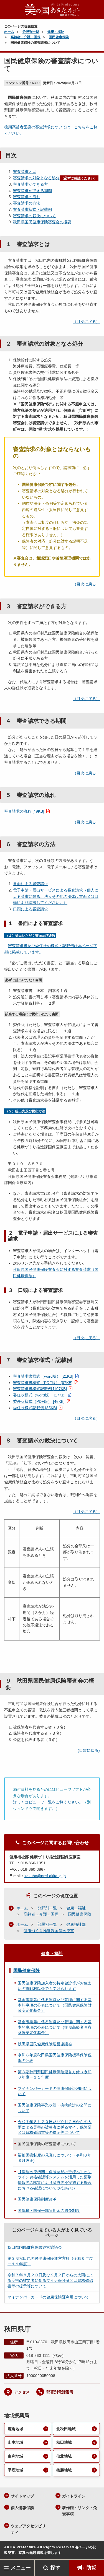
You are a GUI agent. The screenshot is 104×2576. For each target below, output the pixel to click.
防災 (92, 2568)
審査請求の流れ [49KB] (24, 811)
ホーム (9, 32)
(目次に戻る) (89, 1750)
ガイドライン (74, 2496)
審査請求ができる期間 (32, 191)
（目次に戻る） (86, 322)
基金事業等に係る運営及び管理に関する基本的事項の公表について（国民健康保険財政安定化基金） (55, 2005)
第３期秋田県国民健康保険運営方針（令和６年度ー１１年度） (55, 2075)
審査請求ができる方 (31, 184)
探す (55, 2568)
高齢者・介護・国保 (26, 37)
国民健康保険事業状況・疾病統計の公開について (55, 2108)
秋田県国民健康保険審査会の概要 (42, 222)
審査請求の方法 (27, 203)
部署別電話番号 (60, 2392)
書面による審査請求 (31, 884)
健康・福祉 (56, 32)
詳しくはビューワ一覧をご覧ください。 (48, 1802)
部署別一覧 (47, 1924)
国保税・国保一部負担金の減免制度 (49, 2210)
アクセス (22, 2392)
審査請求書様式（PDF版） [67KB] (43, 1383)
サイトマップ (22, 2496)
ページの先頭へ (94, 2551)
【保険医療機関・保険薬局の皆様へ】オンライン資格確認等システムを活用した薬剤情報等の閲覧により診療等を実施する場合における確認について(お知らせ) (55, 2180)
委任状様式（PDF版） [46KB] (39, 1401)
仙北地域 (64, 2456)
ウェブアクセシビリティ (28, 2529)
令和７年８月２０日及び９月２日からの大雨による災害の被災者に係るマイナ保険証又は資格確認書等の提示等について (55, 2127)
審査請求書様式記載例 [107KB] (40, 1389)
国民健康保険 (59, 37)
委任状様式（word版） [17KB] (39, 1395)
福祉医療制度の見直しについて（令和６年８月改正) (55, 2158)
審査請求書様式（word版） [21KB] (43, 1376)
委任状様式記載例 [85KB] (35, 1408)
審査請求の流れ (27, 197)
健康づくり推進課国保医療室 (49, 1931)
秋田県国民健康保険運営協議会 (45, 2044)
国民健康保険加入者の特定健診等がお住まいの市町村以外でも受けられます (55, 1986)
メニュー (21, 2568)
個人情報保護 (22, 2508)
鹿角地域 (16, 2429)
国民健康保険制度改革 (37, 2199)
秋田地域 (64, 2442)
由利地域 (16, 2456)
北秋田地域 (66, 2429)
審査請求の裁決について (34, 216)
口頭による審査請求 (31, 909)
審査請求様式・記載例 (32, 209)
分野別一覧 (31, 32)
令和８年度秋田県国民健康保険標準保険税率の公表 (55, 2058)
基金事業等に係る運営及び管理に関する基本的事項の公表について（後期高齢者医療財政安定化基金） (55, 2027)
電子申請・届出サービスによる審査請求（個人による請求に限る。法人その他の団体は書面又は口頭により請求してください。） (56, 896)
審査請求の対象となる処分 (36, 178)
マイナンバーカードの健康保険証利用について (55, 2091)
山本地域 (16, 2442)
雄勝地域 (64, 2470)
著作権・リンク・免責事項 (80, 2511)
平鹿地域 (16, 2470)
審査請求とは (25, 172)
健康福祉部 (76, 1924)
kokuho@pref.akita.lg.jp (45, 1876)
